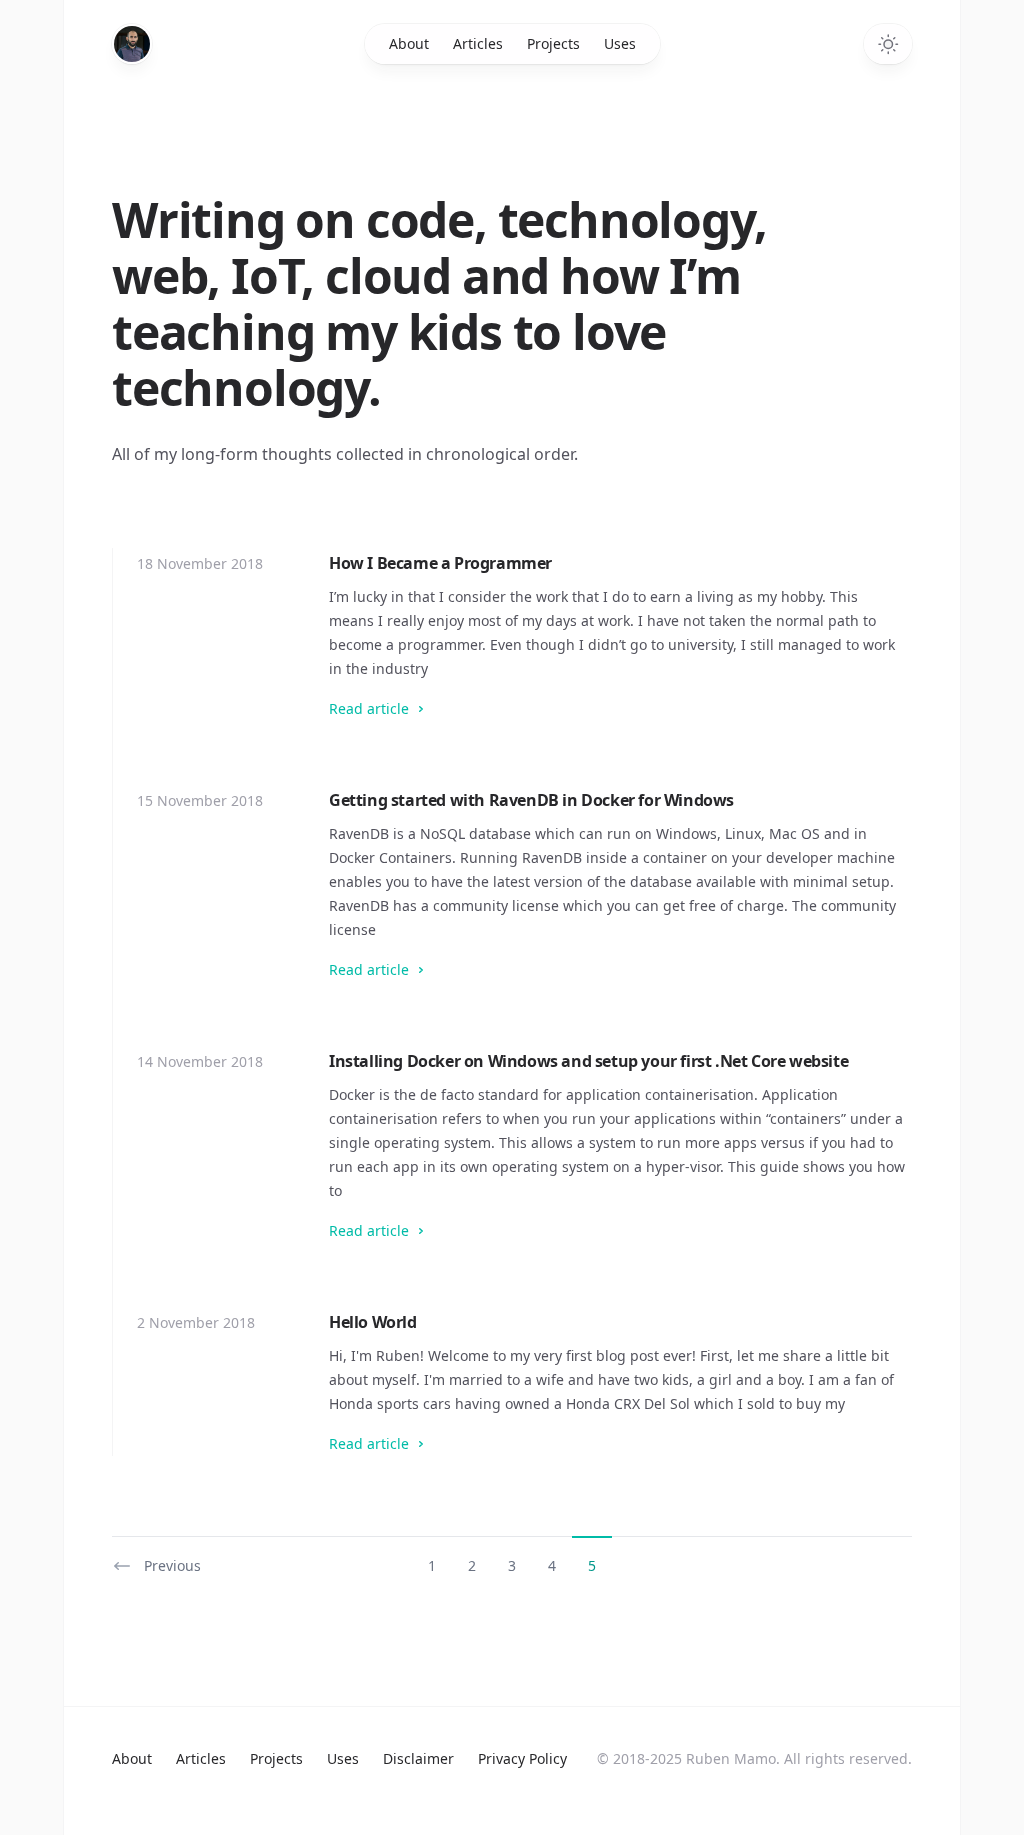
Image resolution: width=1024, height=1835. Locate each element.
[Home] (132, 44)
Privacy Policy (522, 1758)
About (409, 43)
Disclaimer (418, 1758)
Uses (620, 43)
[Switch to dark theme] (888, 44)
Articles (478, 43)
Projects (553, 43)
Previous (172, 1565)
